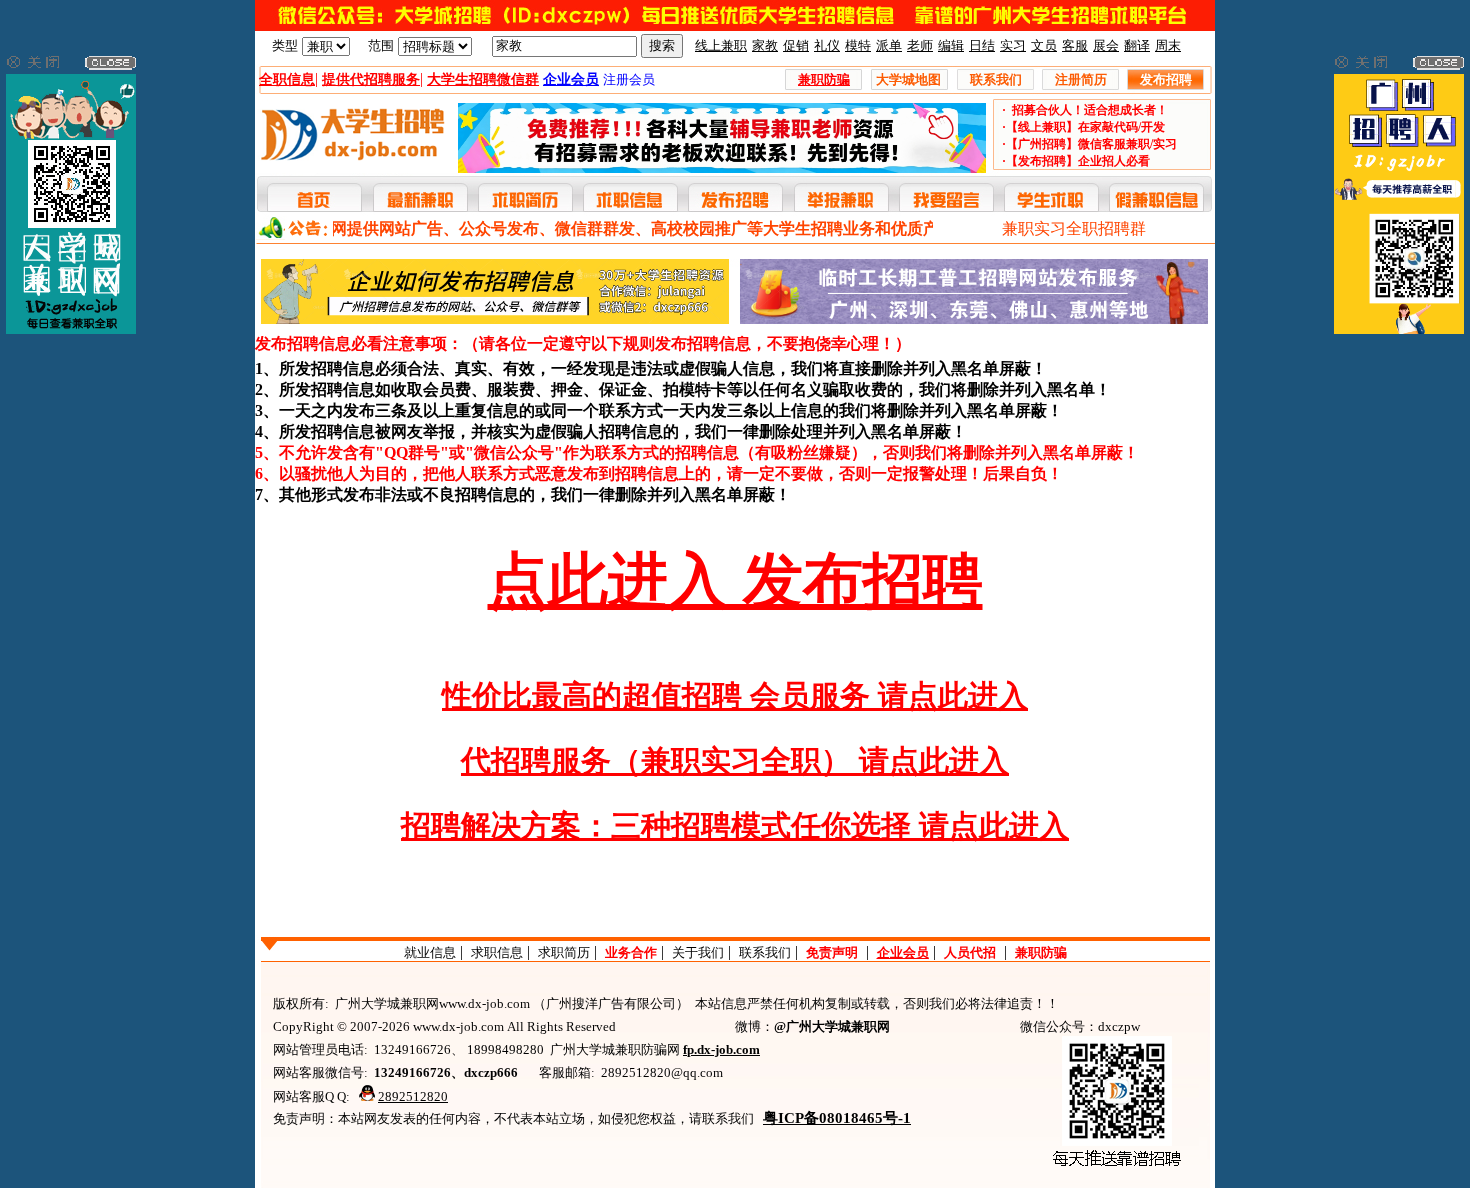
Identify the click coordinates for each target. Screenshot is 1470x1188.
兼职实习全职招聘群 (1074, 228)
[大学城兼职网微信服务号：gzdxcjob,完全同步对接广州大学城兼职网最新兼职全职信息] (71, 329)
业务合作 (631, 952)
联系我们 (765, 952)
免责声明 (832, 952)
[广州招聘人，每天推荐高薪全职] (1399, 329)
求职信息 (497, 952)
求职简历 (564, 952)
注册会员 (629, 79)
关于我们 (698, 952)
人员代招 (970, 952)
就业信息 (430, 952)
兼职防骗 (1041, 952)
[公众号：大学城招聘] (735, 26)
